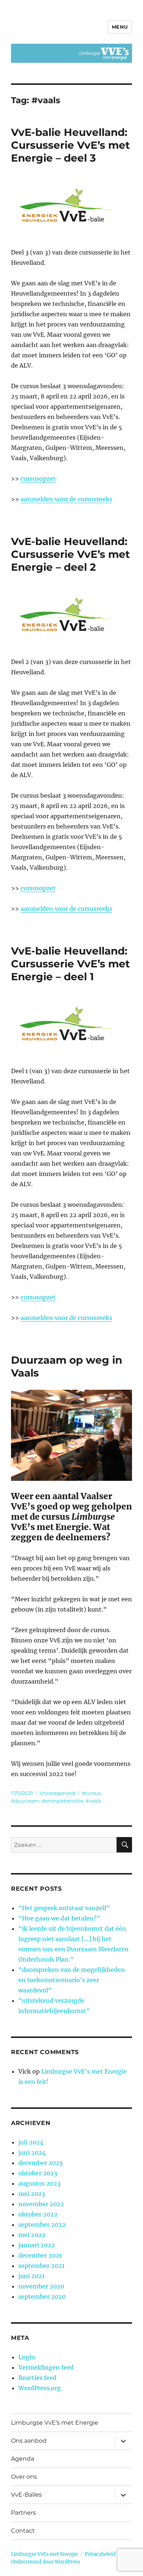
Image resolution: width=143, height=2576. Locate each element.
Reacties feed (37, 2378)
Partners (23, 2513)
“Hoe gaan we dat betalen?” (59, 1918)
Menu (120, 27)
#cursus (91, 1793)
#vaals (93, 1801)
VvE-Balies (26, 2495)
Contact (23, 2531)
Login (27, 2357)
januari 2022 (37, 2245)
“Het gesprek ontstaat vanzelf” (64, 1908)
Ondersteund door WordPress (46, 2562)
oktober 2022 (38, 2214)
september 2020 (42, 2297)
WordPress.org (40, 2388)
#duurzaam (25, 1801)
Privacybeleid (100, 2554)
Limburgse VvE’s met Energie (55, 2423)
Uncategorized (57, 1793)
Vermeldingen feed (46, 2367)
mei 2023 (32, 2194)
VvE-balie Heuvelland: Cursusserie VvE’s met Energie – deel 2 (70, 554)
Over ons (24, 2477)
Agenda (23, 2459)
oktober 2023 (38, 2173)
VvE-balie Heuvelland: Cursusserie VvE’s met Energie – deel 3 (70, 145)
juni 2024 (32, 2153)
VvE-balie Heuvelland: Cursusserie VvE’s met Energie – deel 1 (70, 964)
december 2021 (40, 2255)
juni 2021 (32, 2276)
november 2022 (41, 2204)
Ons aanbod (29, 2441)
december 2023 (41, 2163)
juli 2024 (31, 2142)
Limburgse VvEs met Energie (45, 2554)
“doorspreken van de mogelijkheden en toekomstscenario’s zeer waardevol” (72, 1980)
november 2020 (41, 2286)
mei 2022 (32, 2235)
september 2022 (42, 2225)
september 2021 (41, 2266)
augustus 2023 (39, 2183)
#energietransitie (63, 1801)
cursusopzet (38, 479)
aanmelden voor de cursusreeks (66, 499)
